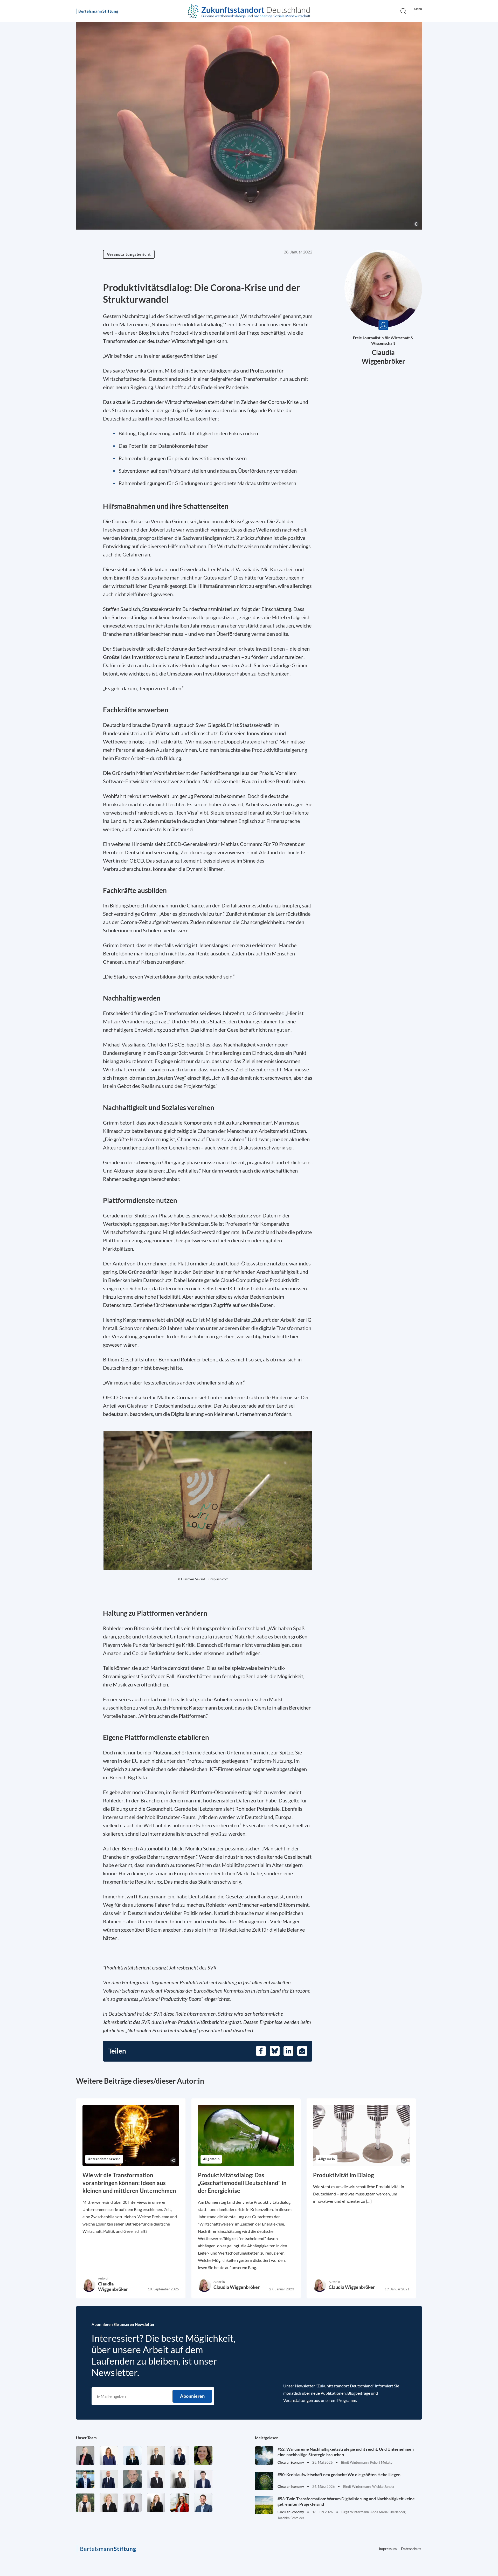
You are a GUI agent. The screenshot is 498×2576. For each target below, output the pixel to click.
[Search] (403, 11)
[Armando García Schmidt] (156, 2456)
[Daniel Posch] (180, 2479)
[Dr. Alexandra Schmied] (109, 2503)
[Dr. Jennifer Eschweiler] (109, 2456)
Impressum (388, 2549)
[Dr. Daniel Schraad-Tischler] (132, 2503)
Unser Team (86, 2438)
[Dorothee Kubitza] (203, 2456)
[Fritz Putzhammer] (203, 2479)
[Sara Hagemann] (180, 2456)
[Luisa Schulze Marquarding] (156, 2503)
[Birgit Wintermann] (180, 2503)
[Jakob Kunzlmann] (85, 2479)
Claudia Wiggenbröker (113, 2286)
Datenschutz (411, 2549)
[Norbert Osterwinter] (132, 2479)
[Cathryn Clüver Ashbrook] (85, 2456)
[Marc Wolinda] (203, 2503)
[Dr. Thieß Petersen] (156, 2479)
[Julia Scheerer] (85, 2503)
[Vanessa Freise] (132, 2456)
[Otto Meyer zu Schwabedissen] (109, 2479)
